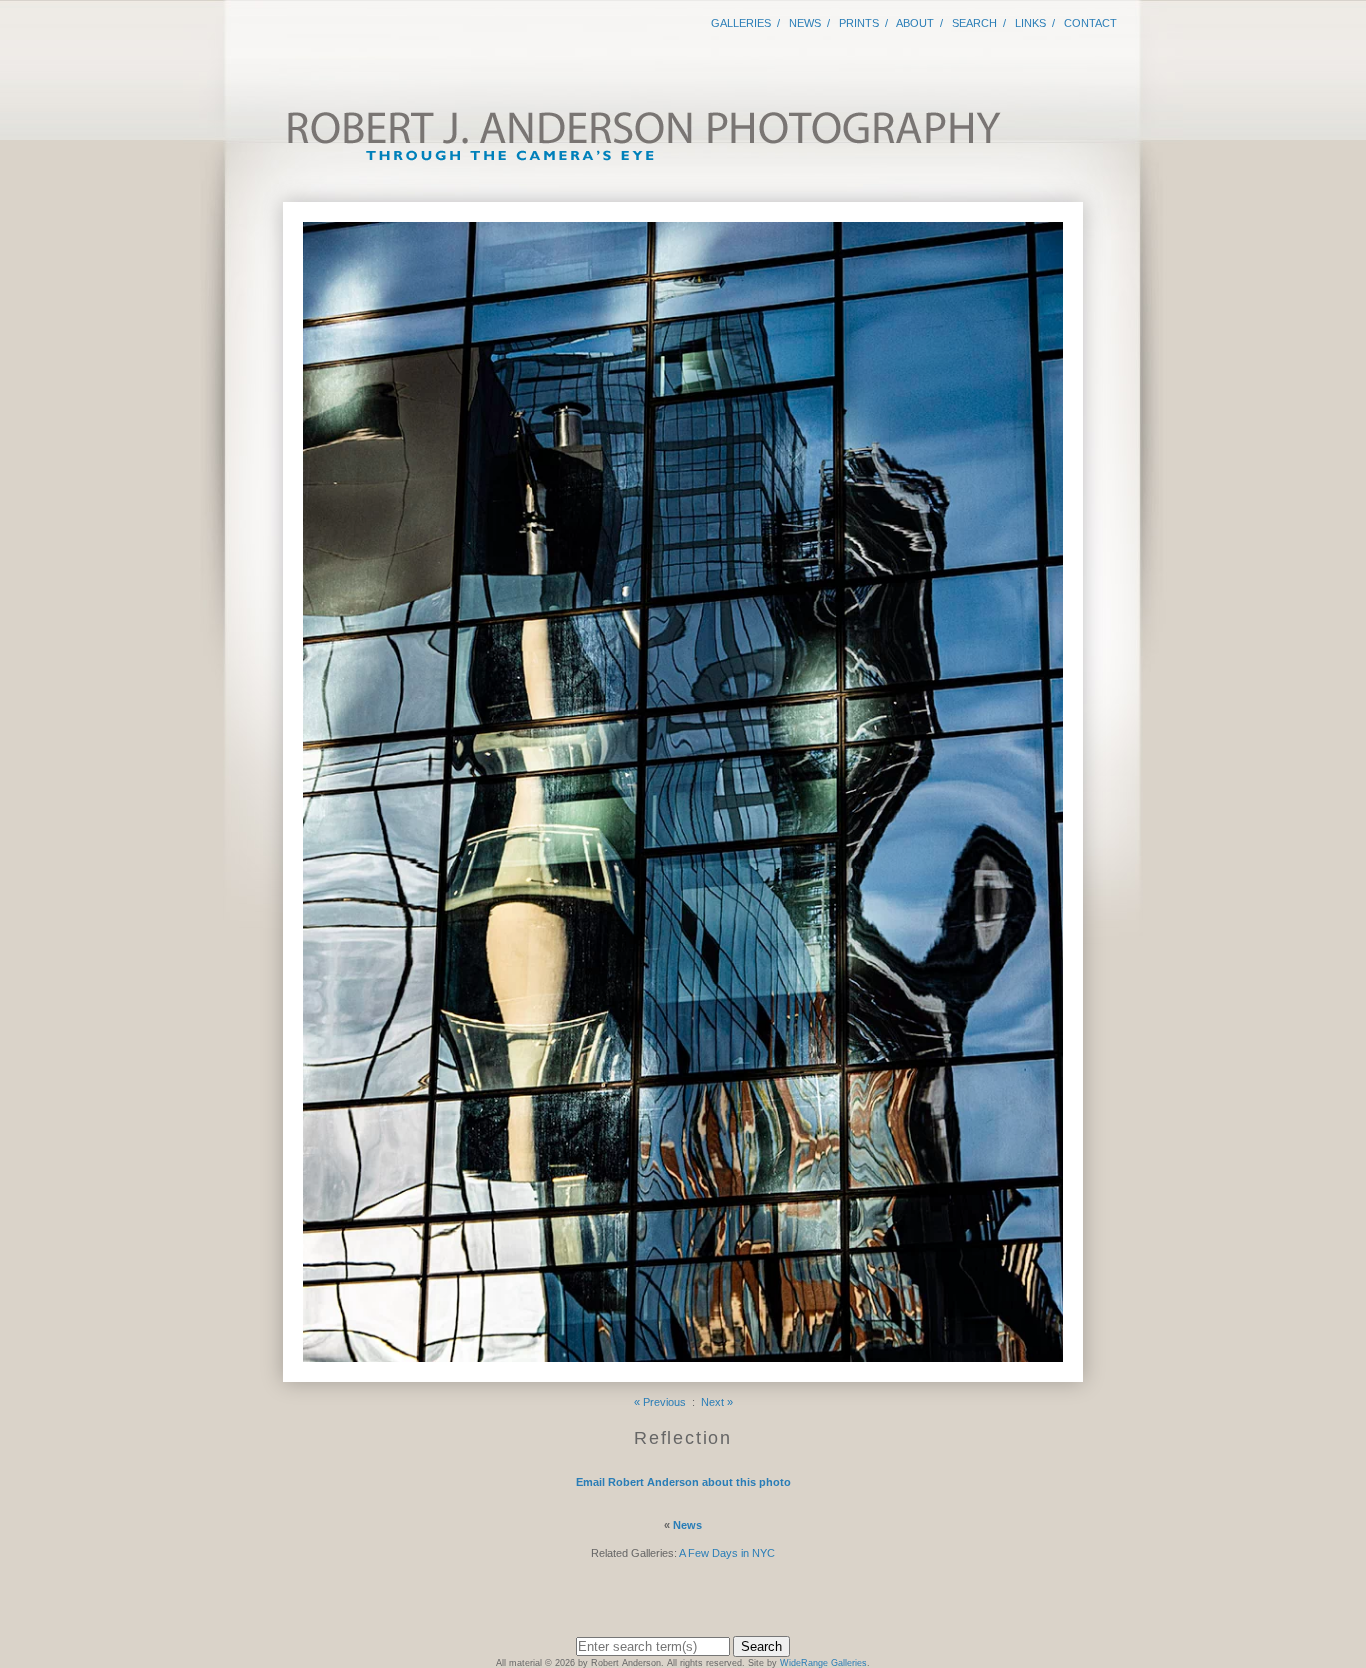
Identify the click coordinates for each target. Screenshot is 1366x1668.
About (915, 23)
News (805, 23)
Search (974, 23)
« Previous (660, 1402)
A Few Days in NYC (727, 1553)
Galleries (741, 23)
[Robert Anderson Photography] (643, 158)
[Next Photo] (683, 1374)
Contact (1090, 23)
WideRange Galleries (823, 1663)
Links (1030, 23)
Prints (859, 23)
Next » (717, 1402)
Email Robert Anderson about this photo (683, 1482)
